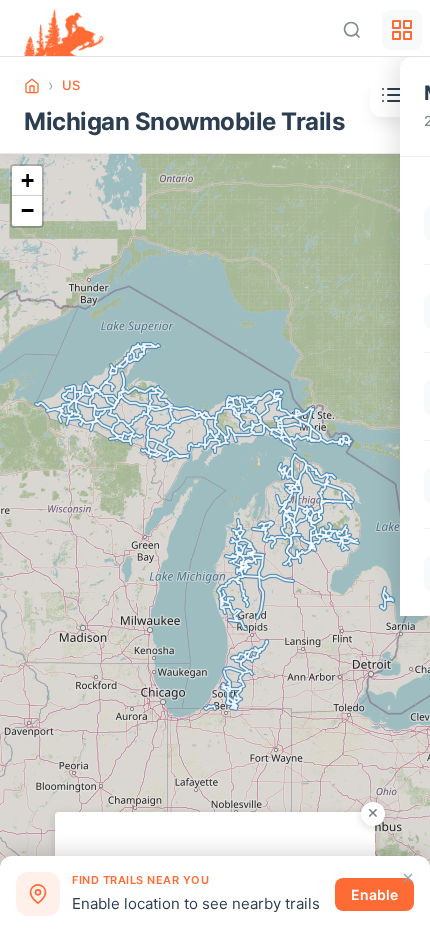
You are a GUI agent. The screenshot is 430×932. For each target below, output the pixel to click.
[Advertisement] (215, 837)
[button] (27, 181)
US (71, 85)
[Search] (352, 30)
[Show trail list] (392, 95)
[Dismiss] (408, 878)
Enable (374, 894)
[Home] (32, 86)
